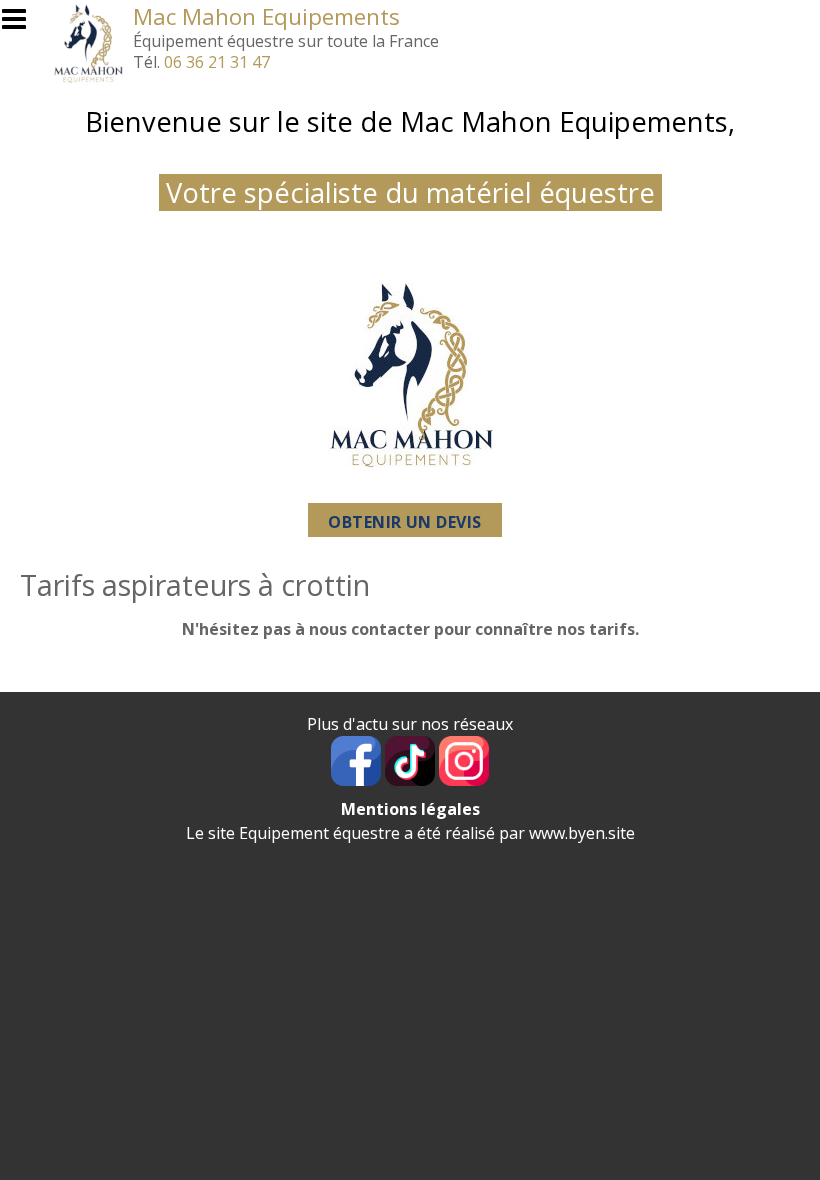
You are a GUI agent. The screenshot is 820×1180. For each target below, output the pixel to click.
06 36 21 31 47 (217, 62)
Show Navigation (23, 25)
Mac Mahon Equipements (266, 16)
